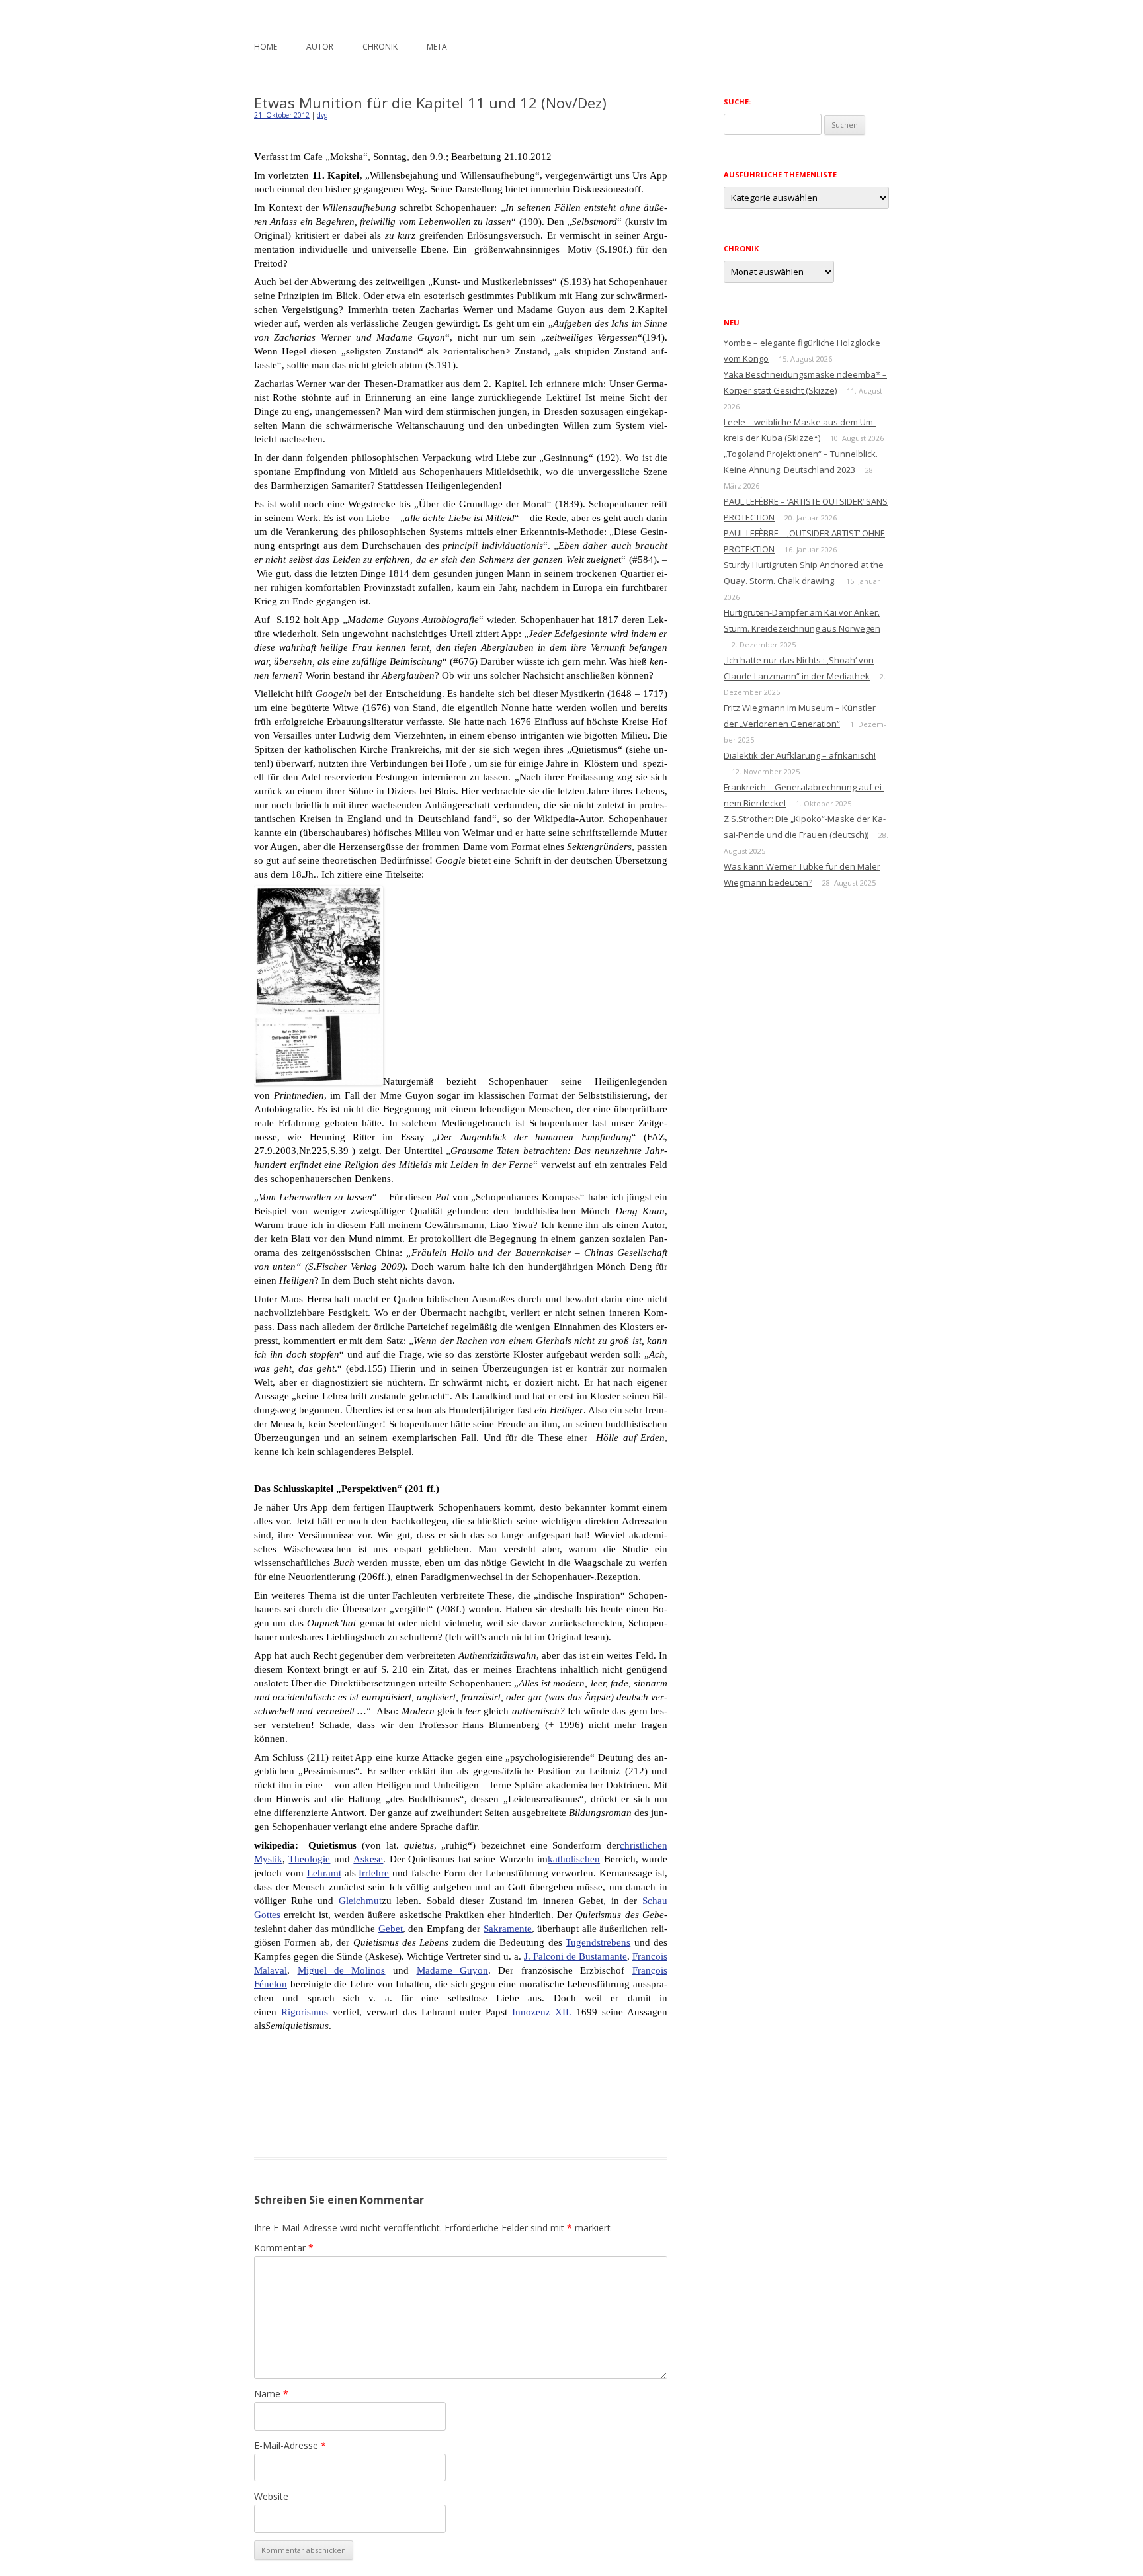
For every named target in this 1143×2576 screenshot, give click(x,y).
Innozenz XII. (542, 2012)
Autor (320, 47)
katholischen (574, 1859)
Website (271, 2496)
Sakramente (508, 1929)
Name (271, 2394)
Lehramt (324, 1873)
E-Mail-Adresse (290, 2445)
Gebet (391, 1929)
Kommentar (284, 2248)
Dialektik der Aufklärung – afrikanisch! (800, 755)
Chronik (380, 47)
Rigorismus (305, 2012)
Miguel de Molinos (342, 1970)
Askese (368, 1859)
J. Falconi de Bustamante (575, 1956)
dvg (322, 115)
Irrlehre (374, 1873)
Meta (437, 47)
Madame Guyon (453, 1970)
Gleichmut (360, 1901)
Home (266, 47)
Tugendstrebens (598, 1942)
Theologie (309, 1859)
